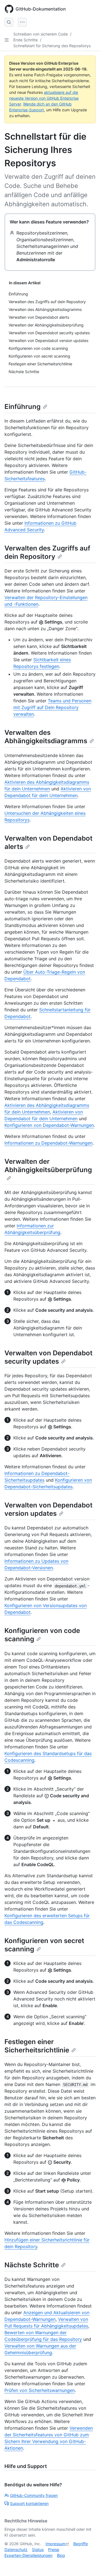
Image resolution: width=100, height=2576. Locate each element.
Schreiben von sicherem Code (41, 34)
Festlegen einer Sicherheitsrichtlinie (37, 2046)
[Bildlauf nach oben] (88, 2564)
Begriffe (81, 2544)
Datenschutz (16, 2549)
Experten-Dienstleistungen (28, 2555)
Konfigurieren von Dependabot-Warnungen (49, 1125)
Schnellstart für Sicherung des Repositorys (52, 46)
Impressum (56, 2544)
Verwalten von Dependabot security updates (48, 1357)
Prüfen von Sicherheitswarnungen (40, 2390)
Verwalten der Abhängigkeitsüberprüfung (48, 1166)
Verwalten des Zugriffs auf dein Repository (47, 552)
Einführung (22, 407)
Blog (61, 2555)
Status (38, 2549)
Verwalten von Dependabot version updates (48, 1509)
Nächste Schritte (32, 2265)
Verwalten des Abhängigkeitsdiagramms (46, 737)
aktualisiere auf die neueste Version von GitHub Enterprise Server (44, 98)
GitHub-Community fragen (34, 2495)
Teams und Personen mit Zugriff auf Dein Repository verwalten (52, 707)
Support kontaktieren (29, 2503)
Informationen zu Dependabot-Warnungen (48, 1143)
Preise (54, 2549)
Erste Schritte (26, 40)
